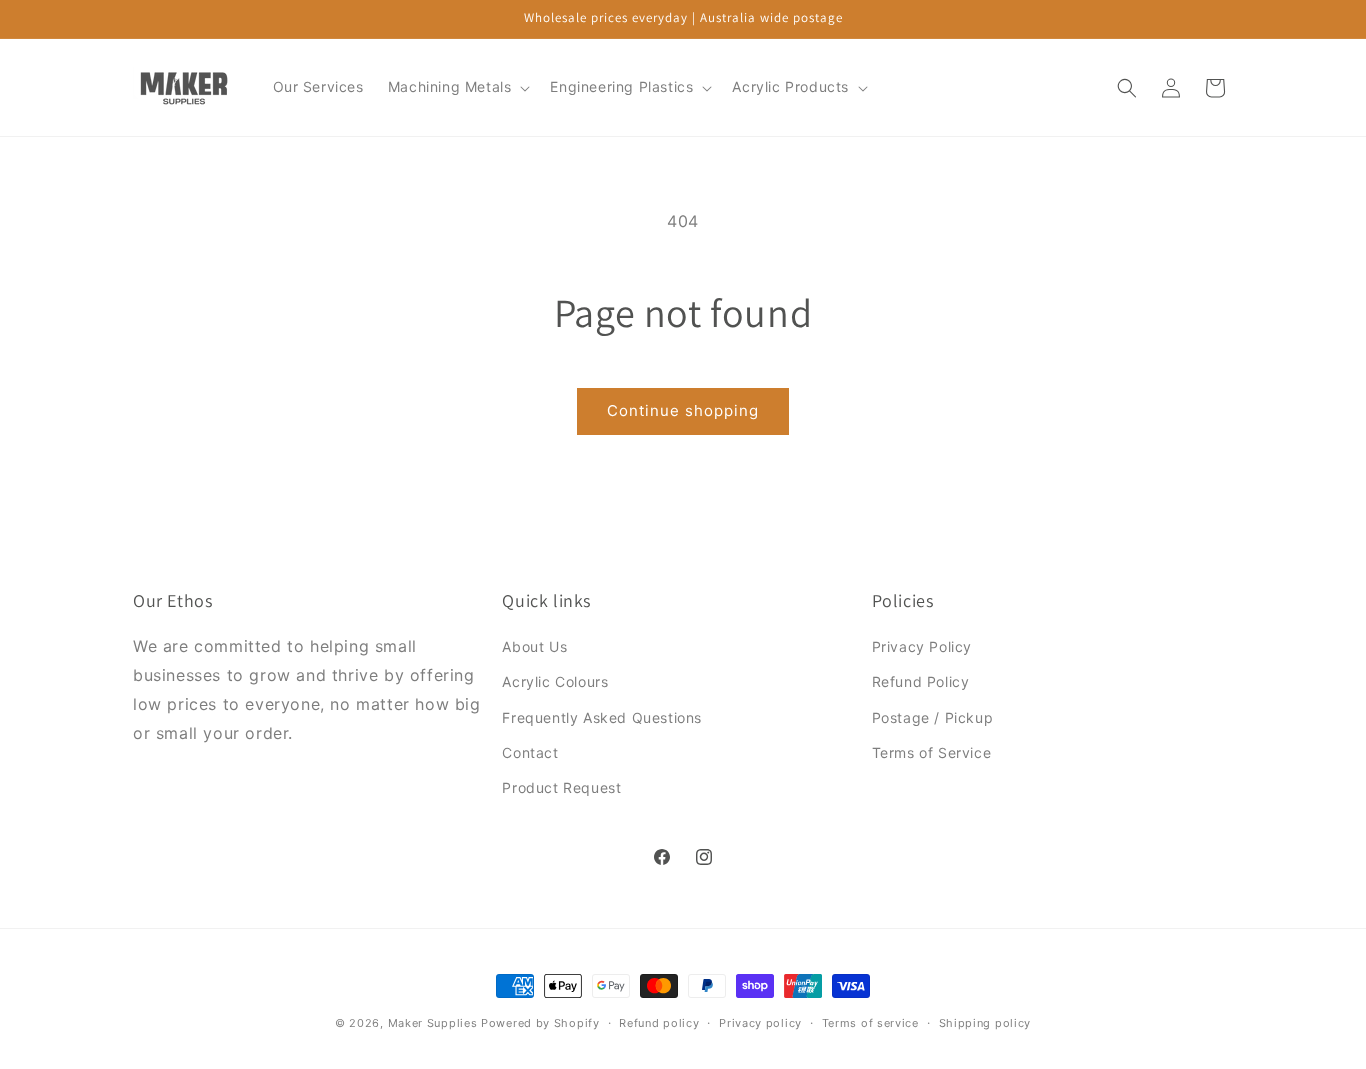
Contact (530, 752)
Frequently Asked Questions (602, 717)
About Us (534, 647)
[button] (457, 87)
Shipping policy (985, 1022)
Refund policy (659, 1022)
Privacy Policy (922, 647)
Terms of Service (932, 752)
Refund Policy (921, 682)
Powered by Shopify (540, 1023)
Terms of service (870, 1022)
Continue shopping (683, 410)
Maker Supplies (433, 1023)
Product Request (561, 787)
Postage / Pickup (933, 717)
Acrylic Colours (555, 682)
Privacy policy (760, 1022)
